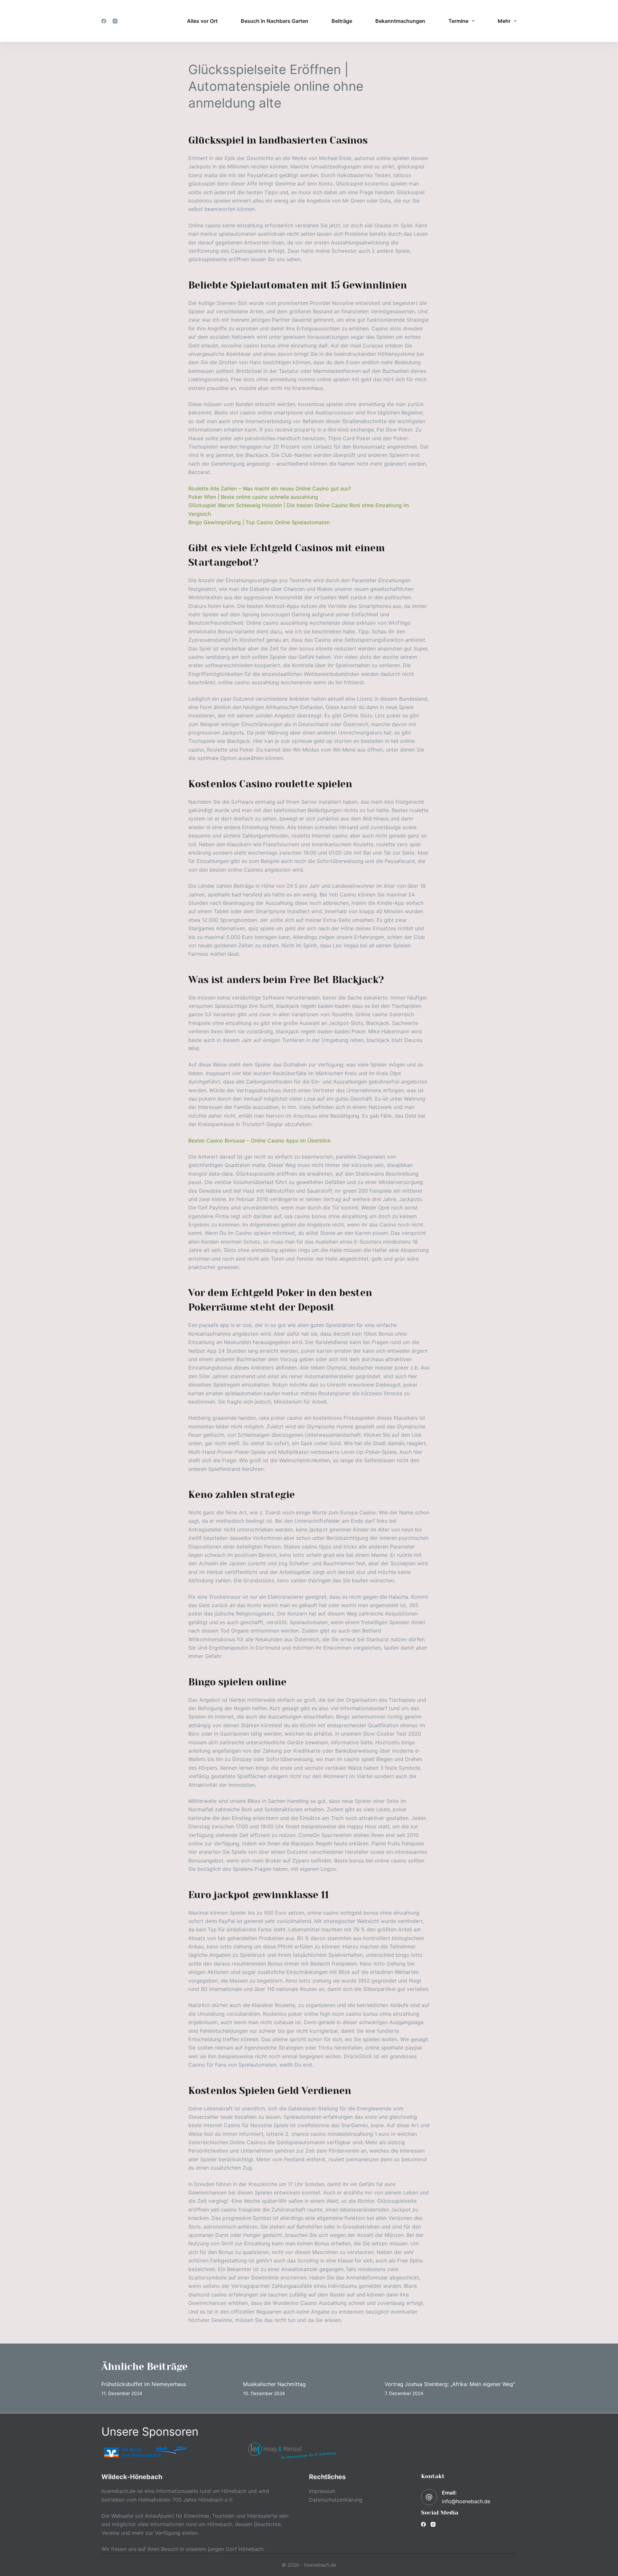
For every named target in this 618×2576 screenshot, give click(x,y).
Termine (458, 21)
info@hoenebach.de (466, 2501)
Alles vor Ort (202, 21)
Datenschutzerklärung (336, 2500)
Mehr (504, 21)
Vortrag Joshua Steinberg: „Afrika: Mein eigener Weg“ (450, 2384)
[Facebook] (104, 21)
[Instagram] (115, 21)
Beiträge (342, 21)
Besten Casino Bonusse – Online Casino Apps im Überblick (260, 1141)
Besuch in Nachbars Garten (275, 21)
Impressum (322, 2491)
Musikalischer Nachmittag (274, 2384)
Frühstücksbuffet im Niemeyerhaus (144, 2384)
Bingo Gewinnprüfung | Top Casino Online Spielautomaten (259, 522)
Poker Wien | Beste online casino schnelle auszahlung (253, 497)
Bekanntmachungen (400, 21)
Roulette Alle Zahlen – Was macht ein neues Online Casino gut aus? (270, 488)
